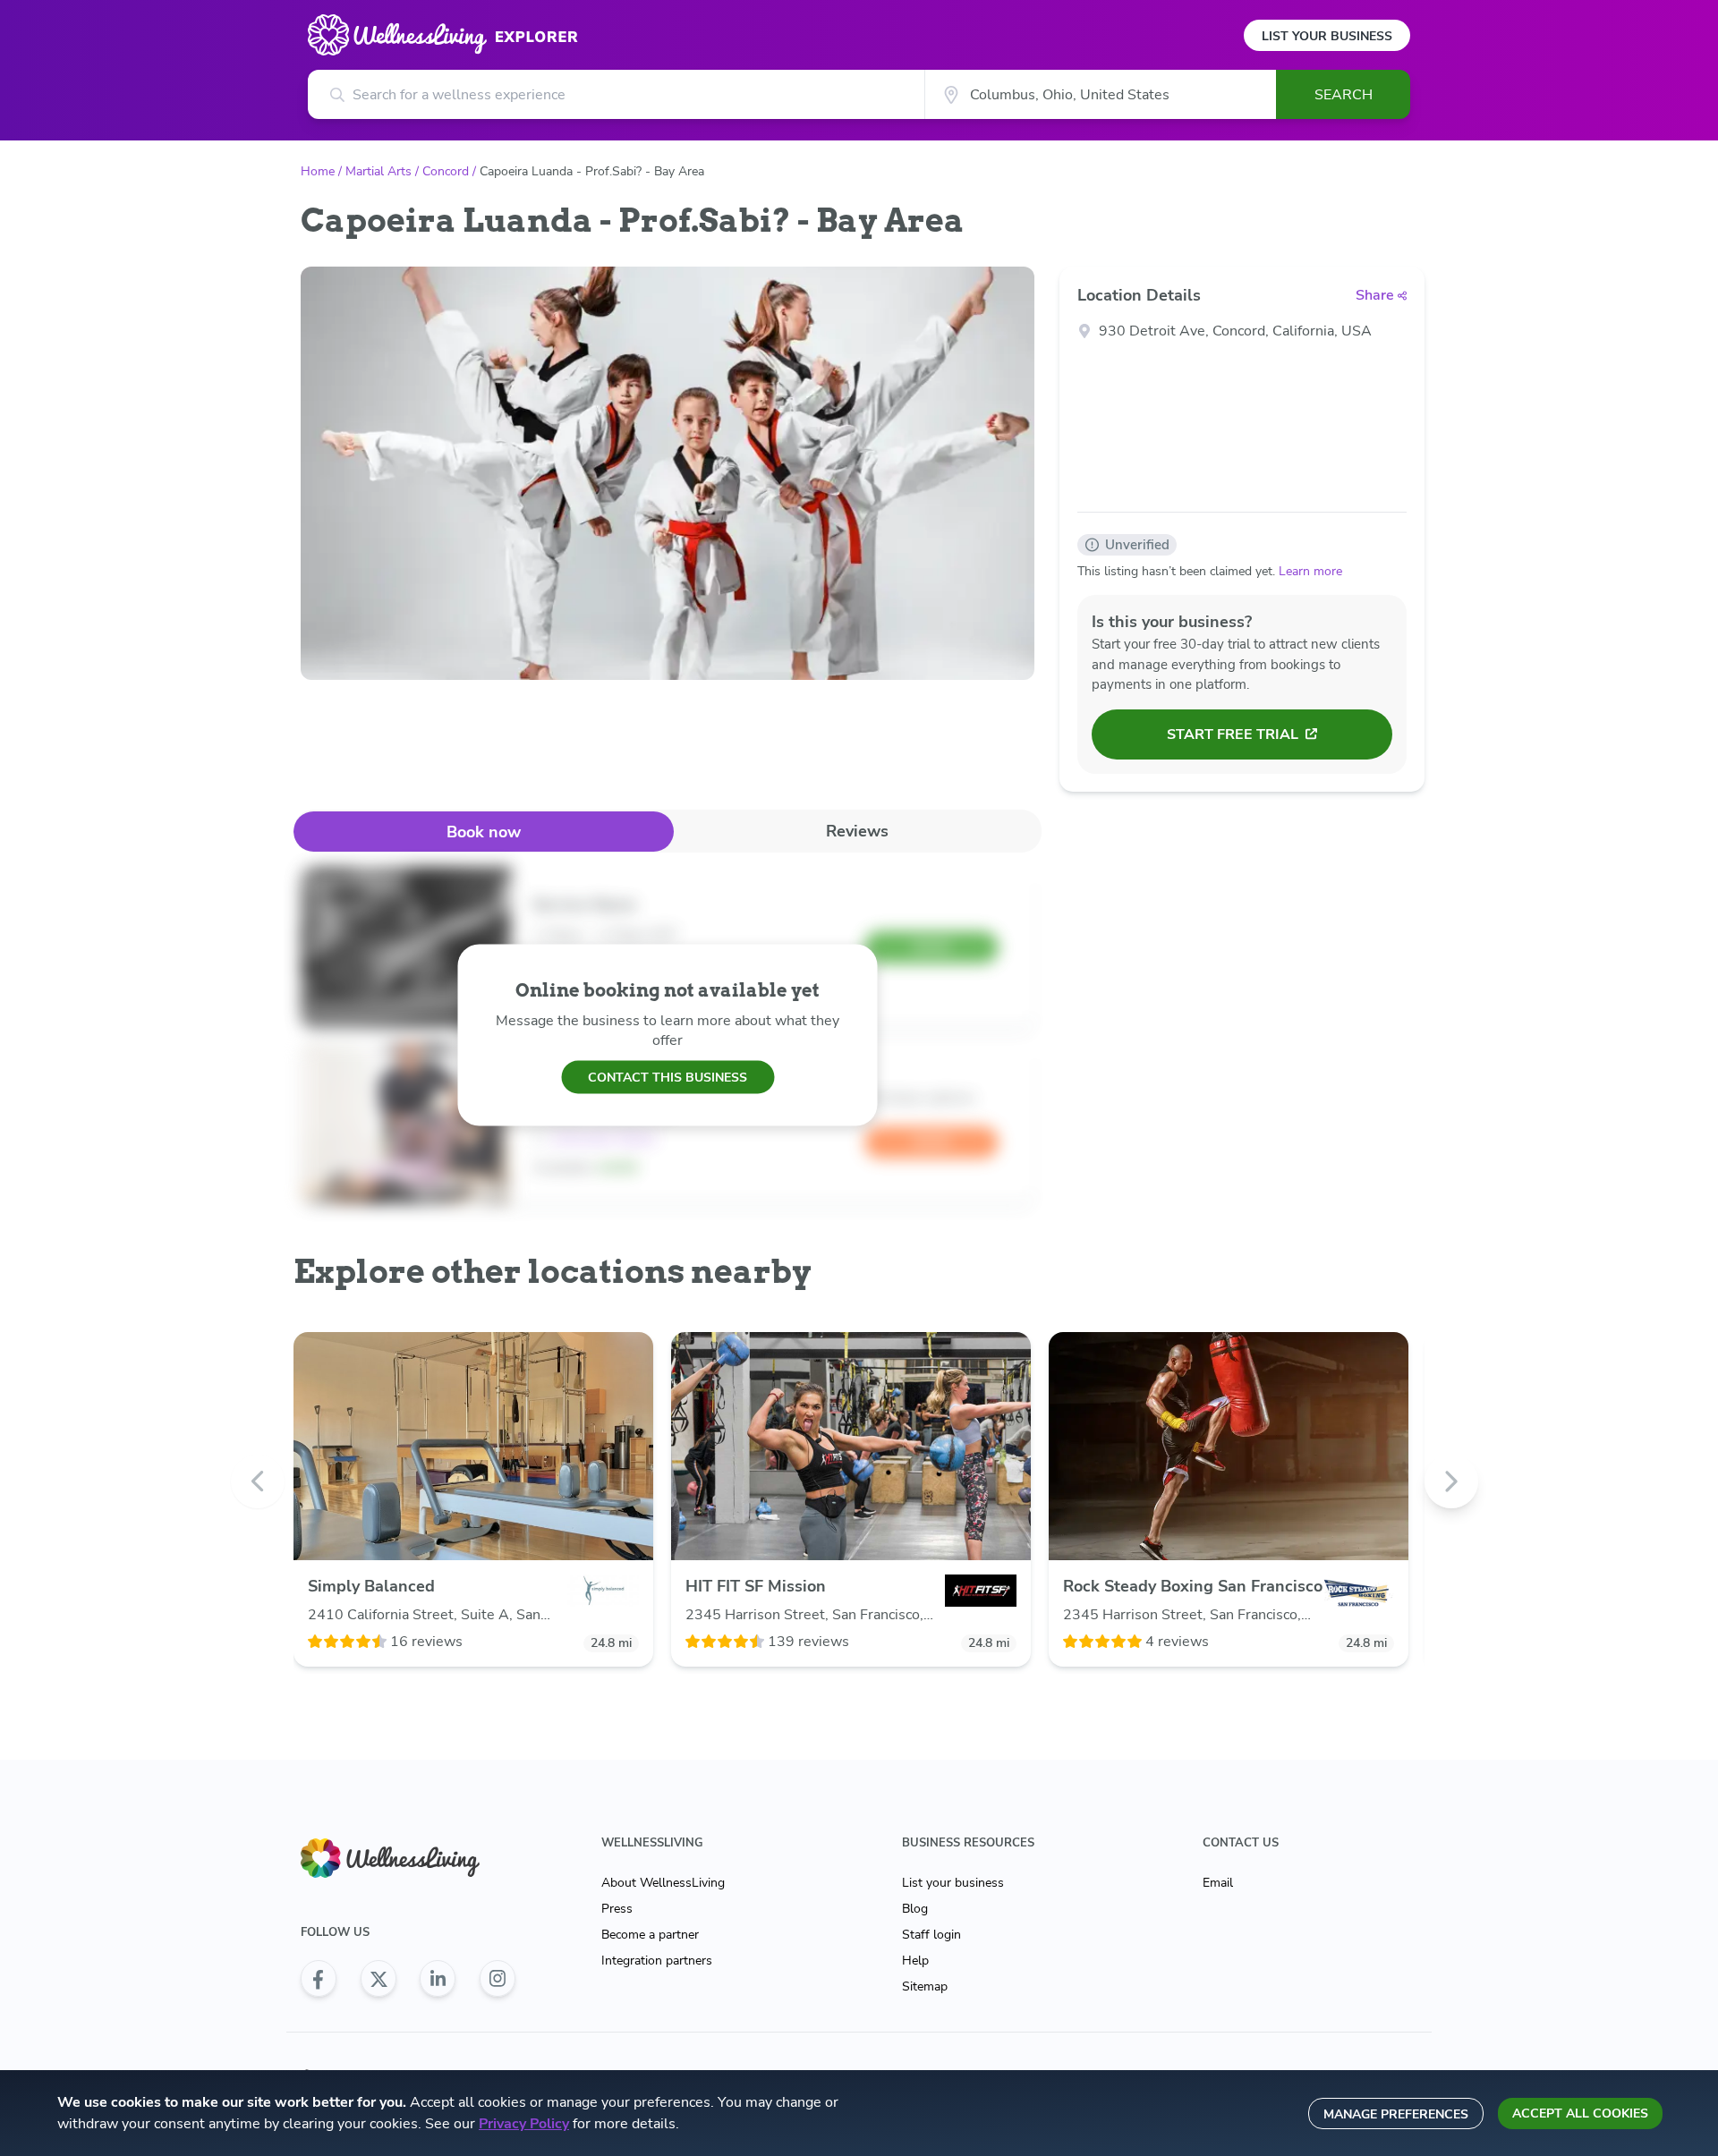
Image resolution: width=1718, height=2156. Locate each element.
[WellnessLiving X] (378, 1979)
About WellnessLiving (663, 1883)
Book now (484, 832)
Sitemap (925, 1986)
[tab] (484, 832)
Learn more (1310, 571)
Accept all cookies (1580, 2114)
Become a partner (650, 1935)
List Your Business (1327, 36)
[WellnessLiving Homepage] (408, 1859)
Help (915, 1961)
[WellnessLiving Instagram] (498, 1979)
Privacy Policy (524, 2124)
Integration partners (657, 1961)
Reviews (857, 831)
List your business (953, 1883)
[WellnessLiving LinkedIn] (438, 1979)
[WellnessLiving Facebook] (319, 1979)
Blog (915, 1909)
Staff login (931, 1935)
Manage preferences (1396, 2114)
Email (1218, 1883)
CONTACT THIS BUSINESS (668, 1077)
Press (617, 1909)
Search (1344, 95)
